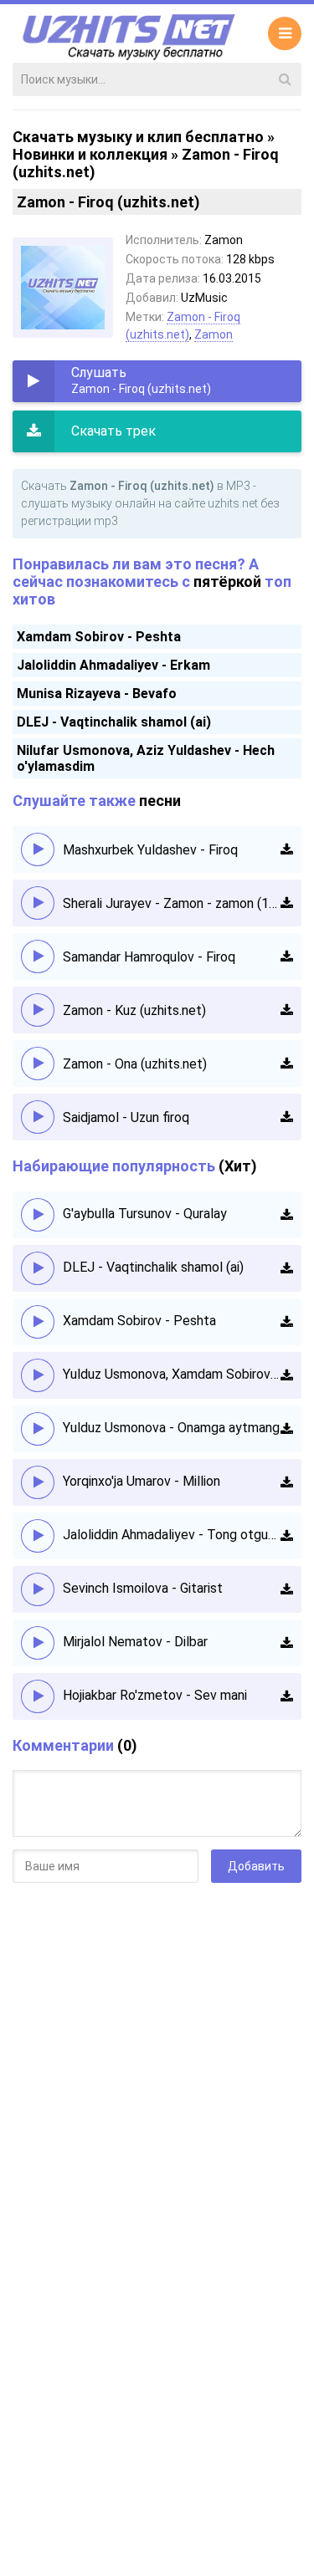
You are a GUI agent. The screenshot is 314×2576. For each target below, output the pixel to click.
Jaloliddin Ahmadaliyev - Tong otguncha (172, 1535)
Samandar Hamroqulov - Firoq (149, 957)
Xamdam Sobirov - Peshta (99, 637)
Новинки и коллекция (90, 154)
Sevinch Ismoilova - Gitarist (143, 1588)
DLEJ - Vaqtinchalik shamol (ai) (114, 722)
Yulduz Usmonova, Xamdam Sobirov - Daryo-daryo (172, 1374)
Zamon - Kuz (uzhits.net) (134, 1010)
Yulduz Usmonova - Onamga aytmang (171, 1428)
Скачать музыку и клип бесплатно (138, 137)
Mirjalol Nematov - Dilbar (135, 1642)
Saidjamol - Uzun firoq (126, 1117)
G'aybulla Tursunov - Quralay (145, 1214)
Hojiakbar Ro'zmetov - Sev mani (155, 1695)
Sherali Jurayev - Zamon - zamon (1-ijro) (172, 903)
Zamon (214, 334)
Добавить (256, 1866)
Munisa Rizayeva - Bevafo (97, 694)
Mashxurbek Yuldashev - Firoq (150, 850)
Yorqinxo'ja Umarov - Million (142, 1481)
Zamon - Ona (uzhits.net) (135, 1064)
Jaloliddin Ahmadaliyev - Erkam (113, 665)
